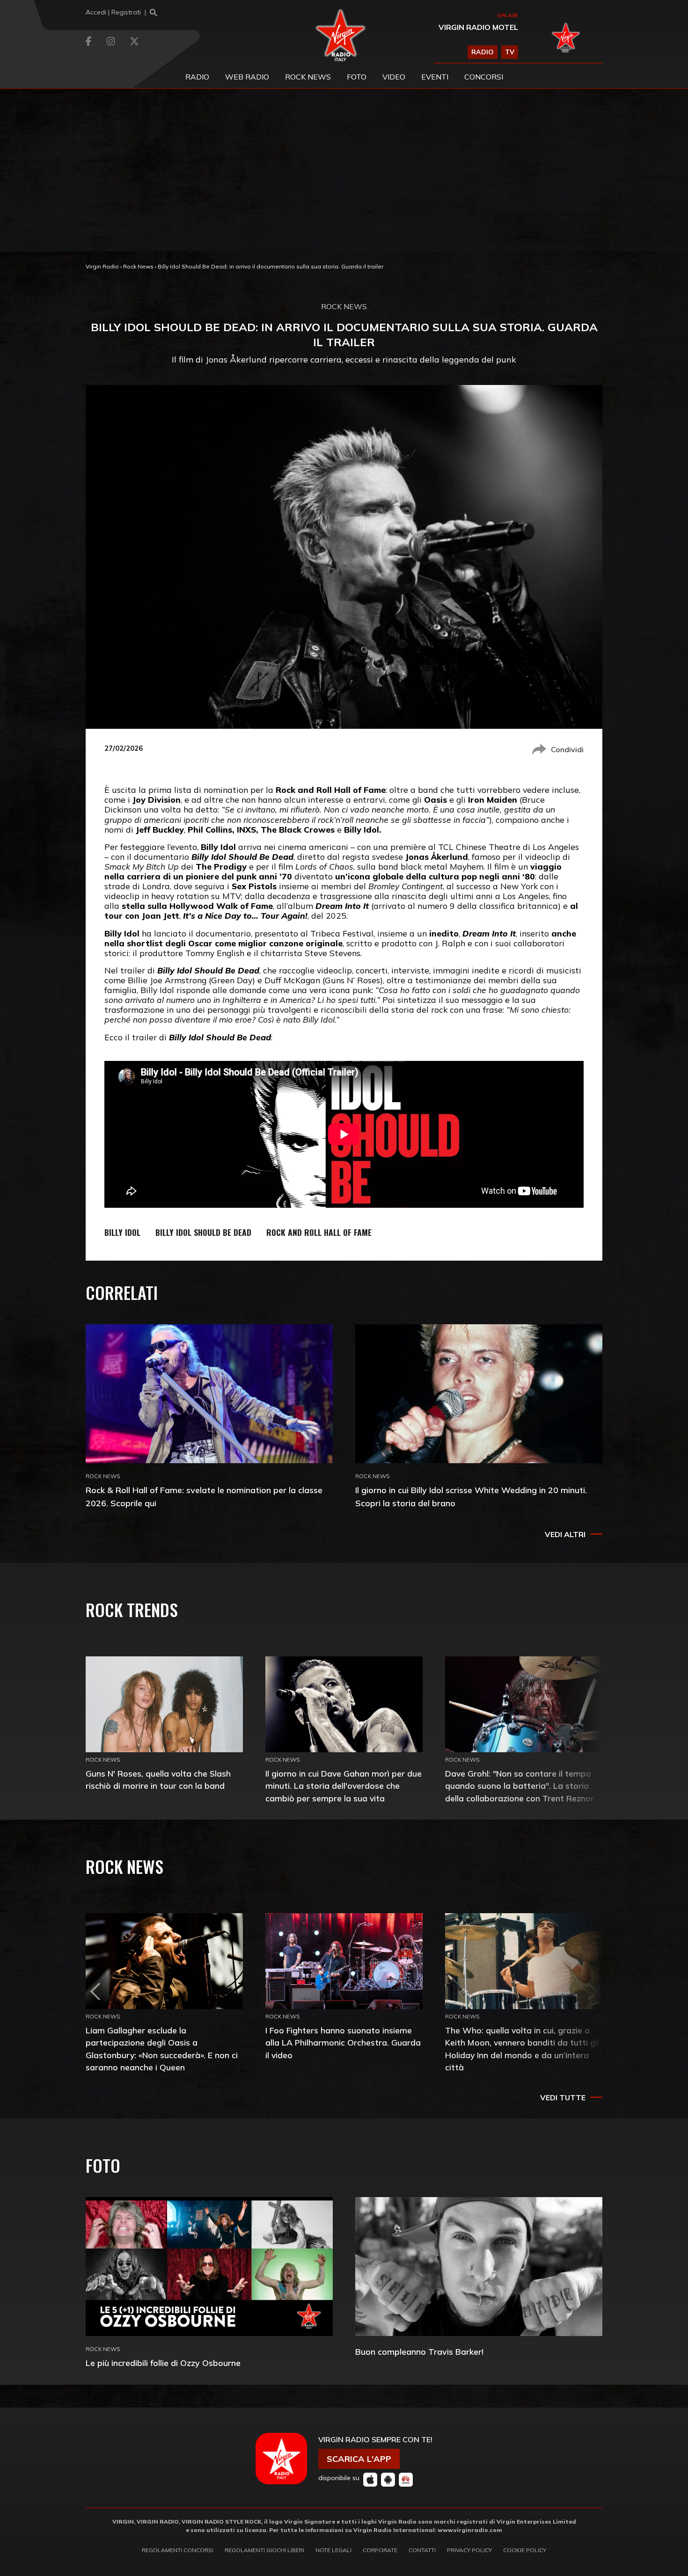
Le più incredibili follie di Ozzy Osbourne (163, 2363)
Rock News (308, 77)
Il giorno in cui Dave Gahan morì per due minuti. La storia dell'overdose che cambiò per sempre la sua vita (344, 1786)
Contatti (422, 2550)
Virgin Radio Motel (478, 27)
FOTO (357, 77)
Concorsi (484, 77)
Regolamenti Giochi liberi (264, 2550)
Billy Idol (122, 1232)
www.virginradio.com (470, 2530)
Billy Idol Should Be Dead (203, 1232)
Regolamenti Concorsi (178, 2550)
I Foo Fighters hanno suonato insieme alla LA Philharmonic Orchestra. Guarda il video (343, 2043)
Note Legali (333, 2550)
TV (510, 52)
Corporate (380, 2550)
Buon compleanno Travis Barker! (419, 2352)
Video (394, 77)
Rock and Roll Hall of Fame (319, 1232)
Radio (197, 77)
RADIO (483, 52)
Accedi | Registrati (113, 12)
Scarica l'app (359, 2459)
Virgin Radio (102, 266)
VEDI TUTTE (563, 2097)
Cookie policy (525, 2550)
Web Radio (247, 77)
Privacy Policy (469, 2550)
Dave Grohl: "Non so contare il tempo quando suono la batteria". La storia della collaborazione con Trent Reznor (520, 1786)
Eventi (435, 77)
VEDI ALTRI (565, 1534)
